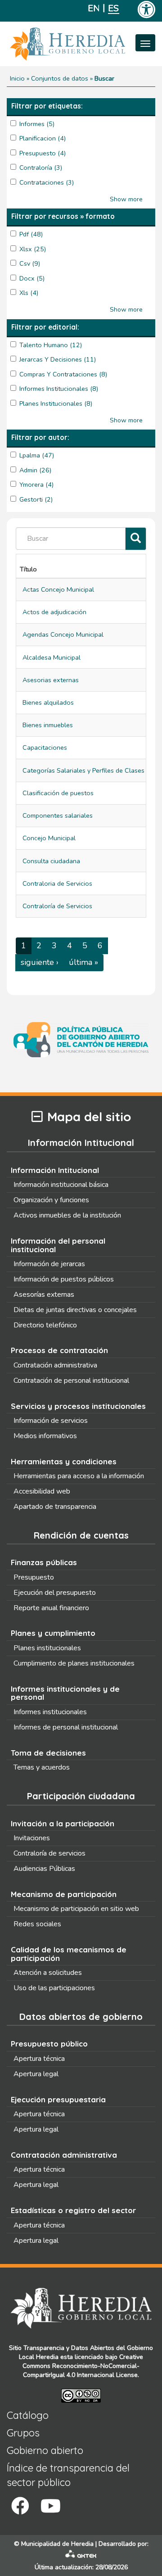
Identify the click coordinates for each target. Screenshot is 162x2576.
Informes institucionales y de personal (65, 1693)
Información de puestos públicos (64, 1279)
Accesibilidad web (42, 1491)
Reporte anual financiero (51, 1608)
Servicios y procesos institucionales (78, 1406)
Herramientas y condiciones (64, 1461)
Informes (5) (37, 124)
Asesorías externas (44, 1295)
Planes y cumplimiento (53, 1633)
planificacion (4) (43, 138)
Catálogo (28, 2415)
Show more (126, 199)
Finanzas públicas (44, 1562)
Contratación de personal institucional (71, 1381)
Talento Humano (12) (51, 345)
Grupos (23, 2433)
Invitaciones (32, 1838)
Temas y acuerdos (42, 1767)
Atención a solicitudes (48, 1973)
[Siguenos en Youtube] (51, 2506)
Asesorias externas (51, 680)
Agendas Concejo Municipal (63, 634)
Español (114, 8)
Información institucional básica (61, 1185)
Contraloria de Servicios (57, 883)
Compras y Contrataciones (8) (63, 374)
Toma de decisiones (48, 1753)
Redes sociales (37, 1924)
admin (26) (35, 470)
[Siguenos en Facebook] (20, 2506)
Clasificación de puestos (58, 793)
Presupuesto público (49, 2044)
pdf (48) (31, 234)
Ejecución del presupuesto (55, 1593)
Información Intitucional (55, 1170)
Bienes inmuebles (48, 725)
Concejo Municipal (49, 838)
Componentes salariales (58, 815)
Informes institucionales (50, 1712)
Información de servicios (51, 1421)
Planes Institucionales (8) (56, 403)
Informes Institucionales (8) (59, 389)
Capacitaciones (45, 747)
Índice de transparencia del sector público (68, 2475)
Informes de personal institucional (66, 1727)
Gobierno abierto (45, 2450)
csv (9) (30, 263)
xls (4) (29, 293)
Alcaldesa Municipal (52, 657)
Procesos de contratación (59, 1350)
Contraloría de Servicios (57, 906)
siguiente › (40, 962)
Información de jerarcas (49, 1264)
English (93, 8)
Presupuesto (34, 1577)
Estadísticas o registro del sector (73, 2210)
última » (83, 962)
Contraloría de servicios (49, 1853)
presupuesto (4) (43, 153)
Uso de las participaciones (54, 1988)
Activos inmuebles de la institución (67, 1215)
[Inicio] (81, 44)
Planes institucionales (47, 1648)
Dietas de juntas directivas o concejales (75, 1310)
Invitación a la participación (63, 1823)
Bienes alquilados (48, 702)
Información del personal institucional (58, 1245)
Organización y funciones (51, 1200)
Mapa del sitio (89, 1117)
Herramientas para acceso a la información (79, 1476)
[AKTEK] (81, 2556)
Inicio (17, 78)
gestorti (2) (36, 499)
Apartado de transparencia (55, 1507)
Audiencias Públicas (44, 1869)
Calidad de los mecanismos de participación (69, 1954)
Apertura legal (36, 2074)
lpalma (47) (37, 455)
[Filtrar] (136, 539)
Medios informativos (45, 1436)
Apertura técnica (39, 2059)
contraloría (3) (41, 168)
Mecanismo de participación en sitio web (76, 1909)
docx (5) (32, 278)
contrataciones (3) (47, 182)
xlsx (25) (33, 249)
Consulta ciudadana (51, 861)
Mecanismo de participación (64, 1894)
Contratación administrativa (55, 1365)
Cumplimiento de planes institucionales (74, 1663)
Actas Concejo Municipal (58, 589)
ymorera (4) (36, 484)
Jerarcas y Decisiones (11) (58, 359)
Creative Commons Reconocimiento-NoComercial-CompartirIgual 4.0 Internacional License (83, 2366)
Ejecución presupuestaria (58, 2099)
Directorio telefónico (45, 1325)
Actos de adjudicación (54, 612)
